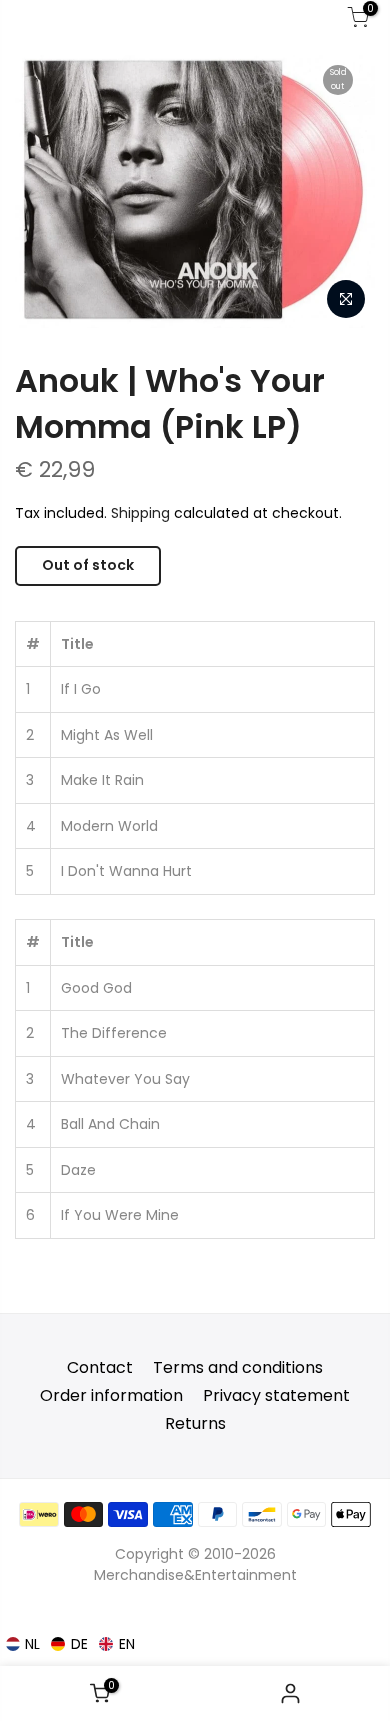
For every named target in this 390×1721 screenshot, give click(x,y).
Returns (195, 1423)
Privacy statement (276, 1395)
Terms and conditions (238, 1367)
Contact (100, 1367)
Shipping (140, 513)
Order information (111, 1395)
